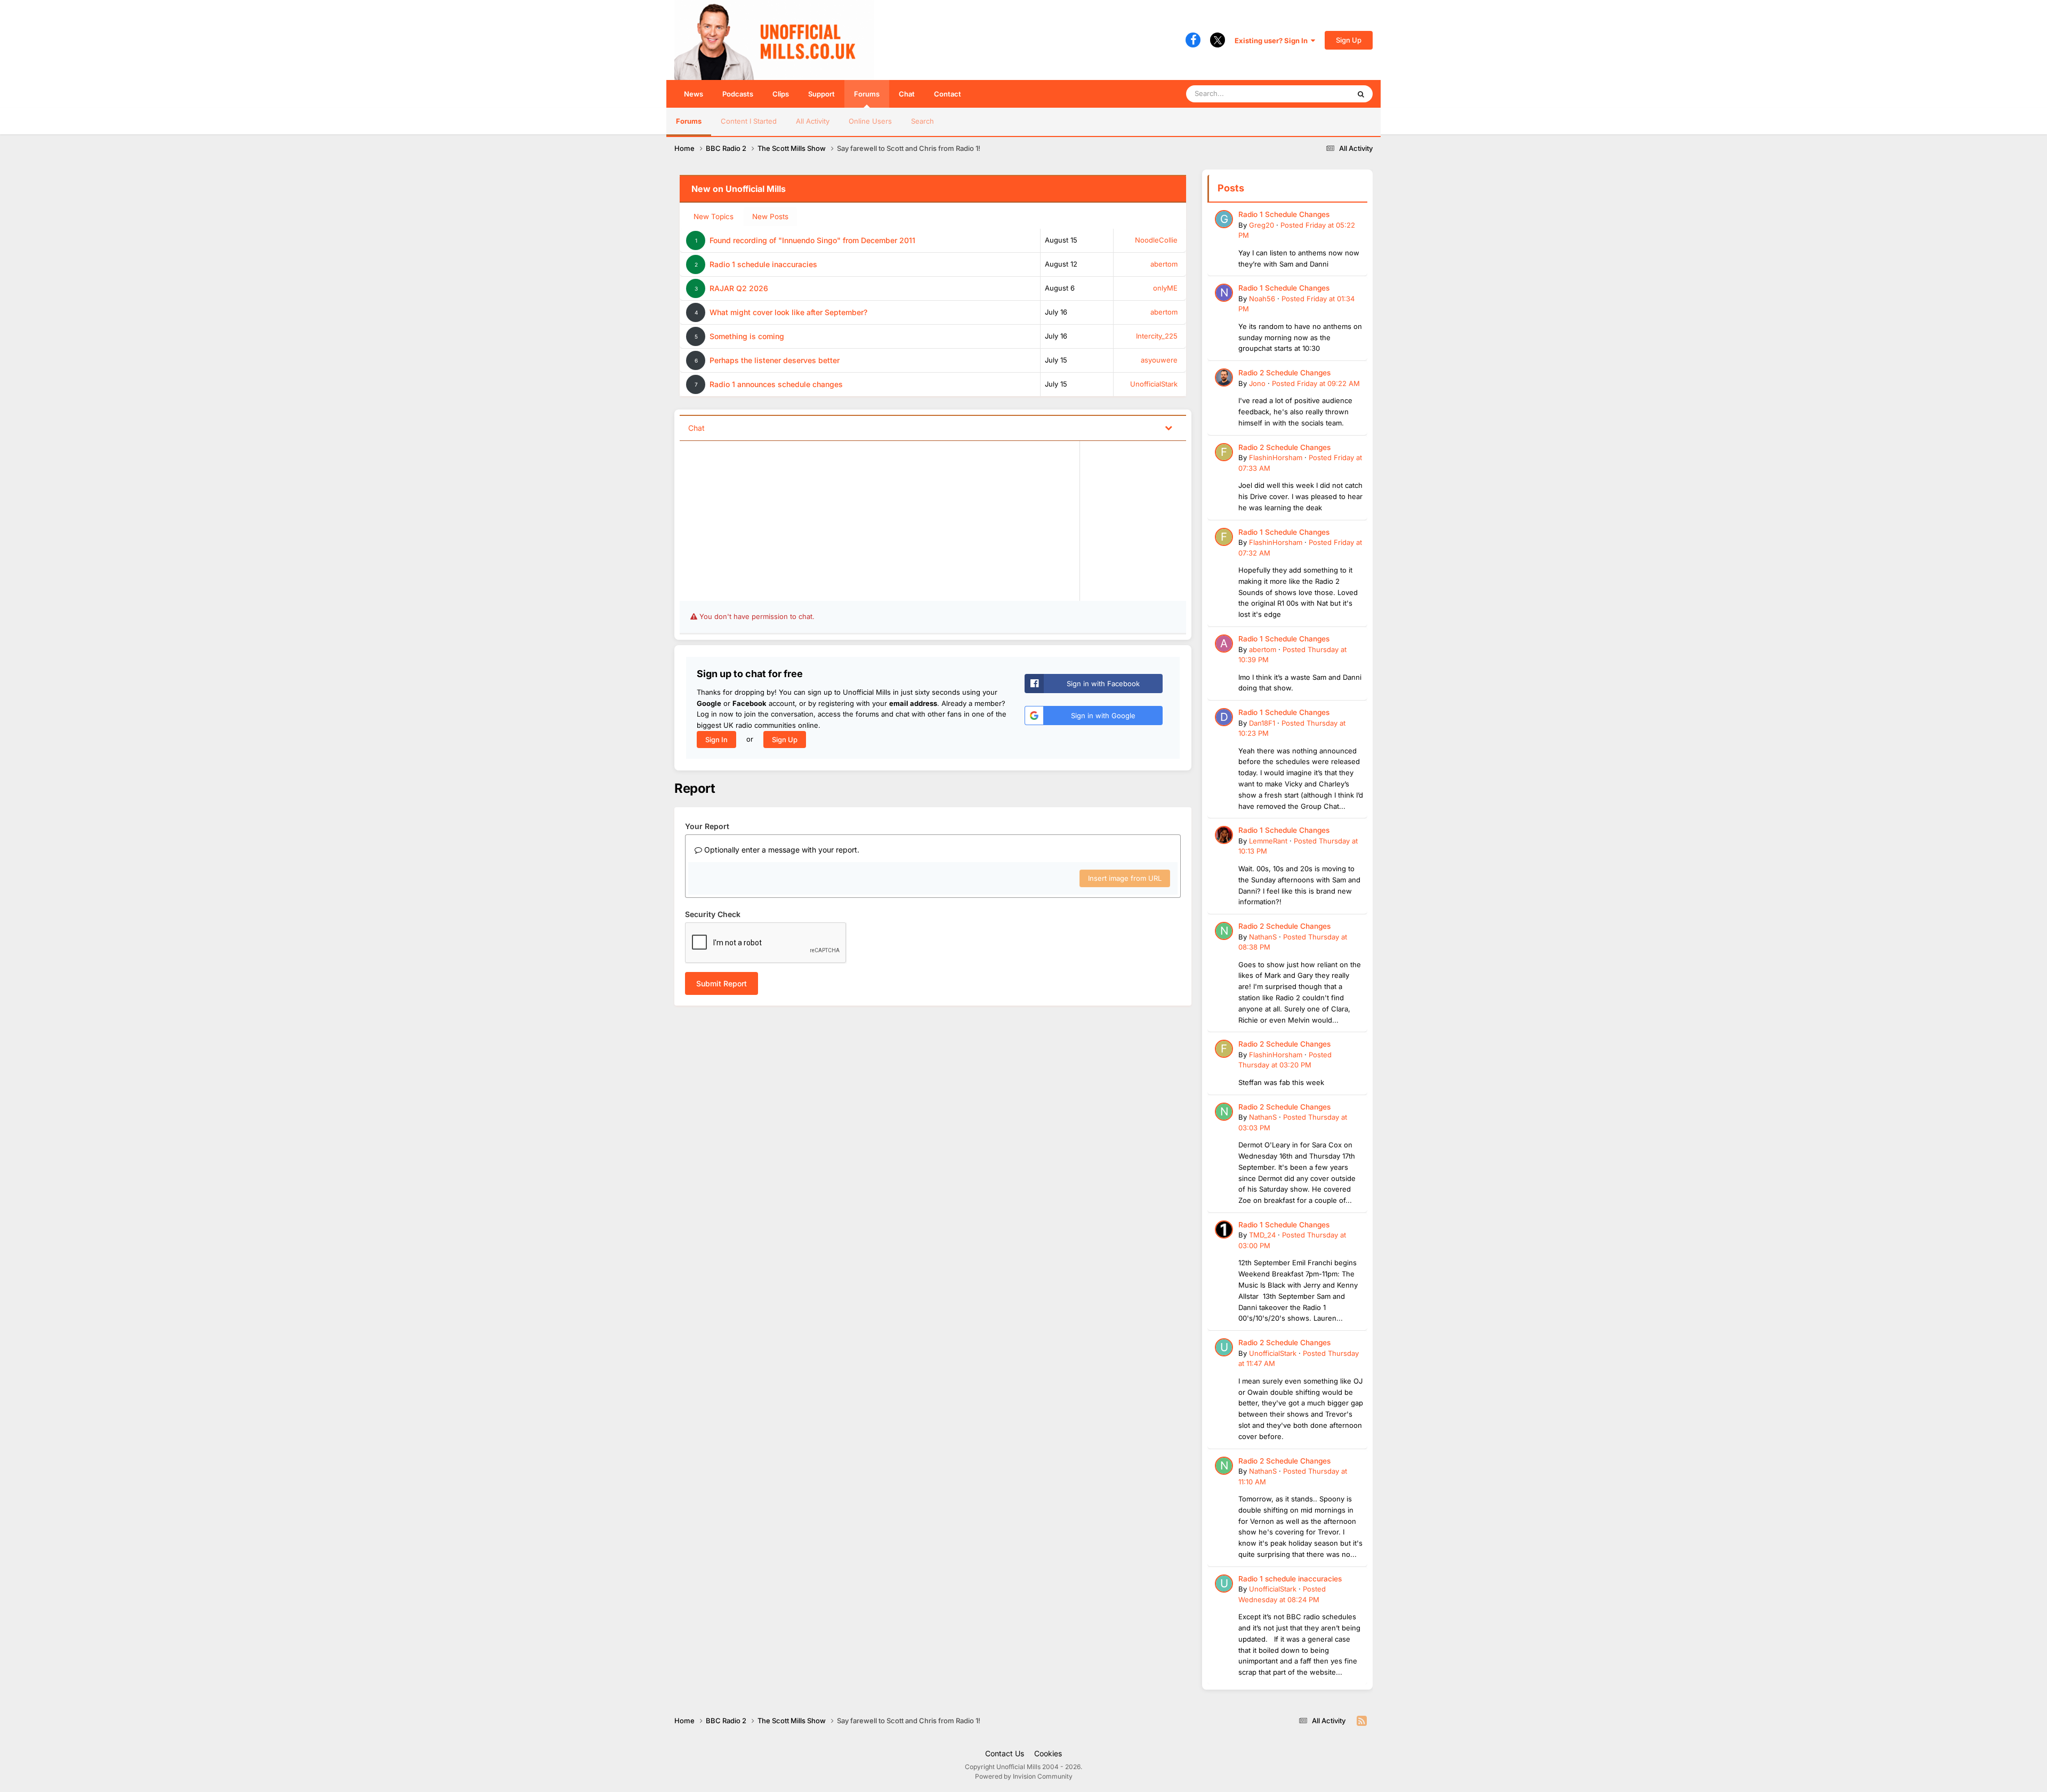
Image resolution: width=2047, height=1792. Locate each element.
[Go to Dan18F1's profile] (1224, 717)
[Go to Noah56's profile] (1224, 293)
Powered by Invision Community (1024, 1776)
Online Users (870, 121)
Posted (1316, 383)
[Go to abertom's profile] (1224, 644)
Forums (867, 94)
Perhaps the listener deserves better (775, 360)
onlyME (1165, 288)
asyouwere (1159, 360)
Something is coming (747, 336)
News (694, 94)
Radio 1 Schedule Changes (1284, 214)
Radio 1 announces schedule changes (776, 384)
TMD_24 (1262, 1235)
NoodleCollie (1156, 240)
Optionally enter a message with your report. (781, 850)
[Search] (1361, 94)
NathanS (1263, 937)
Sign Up (1349, 40)
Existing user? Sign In (1273, 41)
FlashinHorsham (1276, 457)
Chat (907, 94)
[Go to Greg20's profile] (1224, 219)
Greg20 (1262, 225)
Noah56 (1262, 299)
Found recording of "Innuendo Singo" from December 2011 (812, 240)
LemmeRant (1268, 841)
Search (922, 121)
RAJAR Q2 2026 (739, 288)
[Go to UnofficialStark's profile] (1224, 1347)
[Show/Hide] (1168, 427)
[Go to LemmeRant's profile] (1224, 835)
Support (821, 94)
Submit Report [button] (722, 983)
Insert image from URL (1125, 878)
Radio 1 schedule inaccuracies (763, 264)
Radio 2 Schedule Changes (1284, 373)
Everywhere (1316, 94)
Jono (1257, 383)
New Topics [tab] (714, 216)
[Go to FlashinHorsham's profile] (1224, 452)
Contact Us (1005, 1753)
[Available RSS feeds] (1362, 1721)
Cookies (1048, 1753)
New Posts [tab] (770, 216)
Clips (781, 94)
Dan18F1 (1262, 723)
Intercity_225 (1157, 336)
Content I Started (749, 121)
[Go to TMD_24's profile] (1224, 1230)
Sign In (716, 740)
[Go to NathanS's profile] (1224, 931)
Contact (948, 94)
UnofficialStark (1154, 384)
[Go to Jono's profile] (1224, 377)
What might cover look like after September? (788, 312)
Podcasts (738, 94)
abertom (1164, 264)
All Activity (813, 121)
